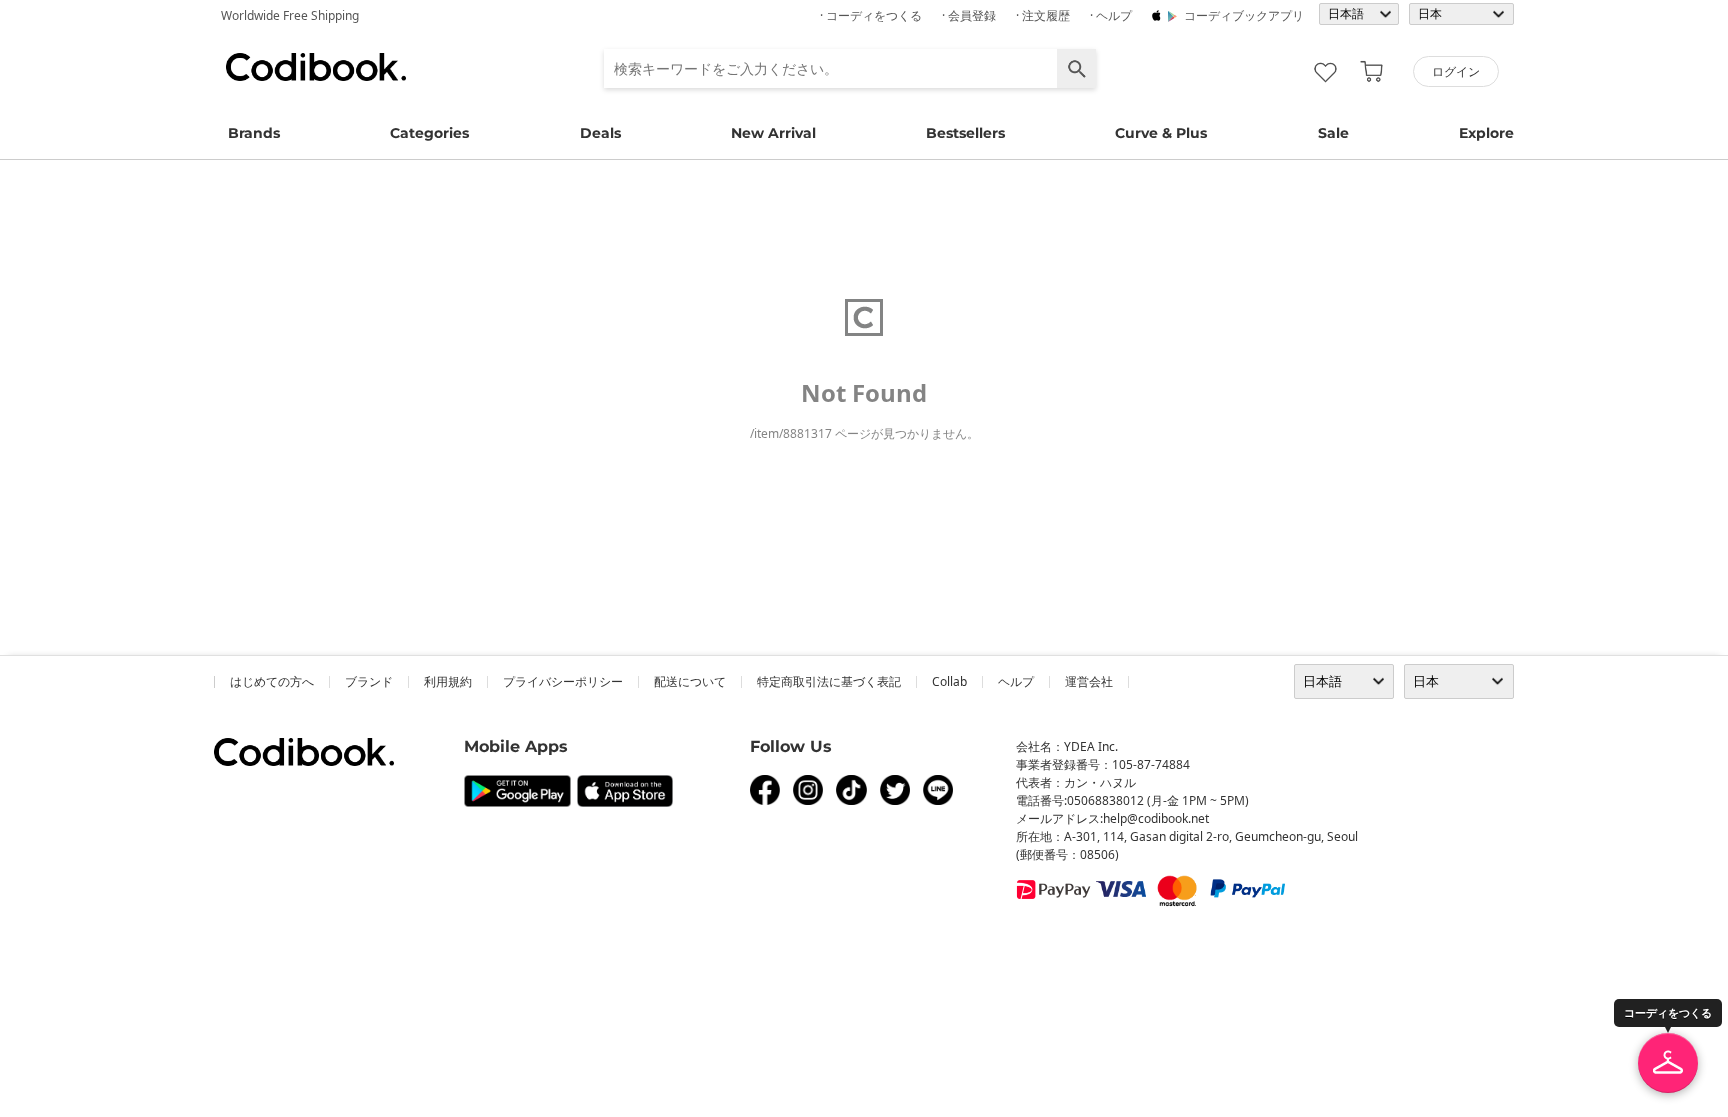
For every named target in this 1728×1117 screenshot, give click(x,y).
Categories (429, 133)
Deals (600, 133)
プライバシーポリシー (563, 681)
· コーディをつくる (871, 15)
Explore (1486, 133)
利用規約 (448, 681)
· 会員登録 (969, 15)
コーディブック (316, 67)
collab (949, 681)
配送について (690, 681)
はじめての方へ (272, 681)
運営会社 (1089, 681)
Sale (1333, 133)
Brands (254, 133)
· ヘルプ (1111, 15)
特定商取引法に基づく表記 (829, 681)
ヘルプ (1016, 681)
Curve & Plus (1161, 133)
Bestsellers (965, 133)
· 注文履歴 (1043, 15)
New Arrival (773, 133)
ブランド (369, 681)
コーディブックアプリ (1244, 15)
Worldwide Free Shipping (290, 15)
